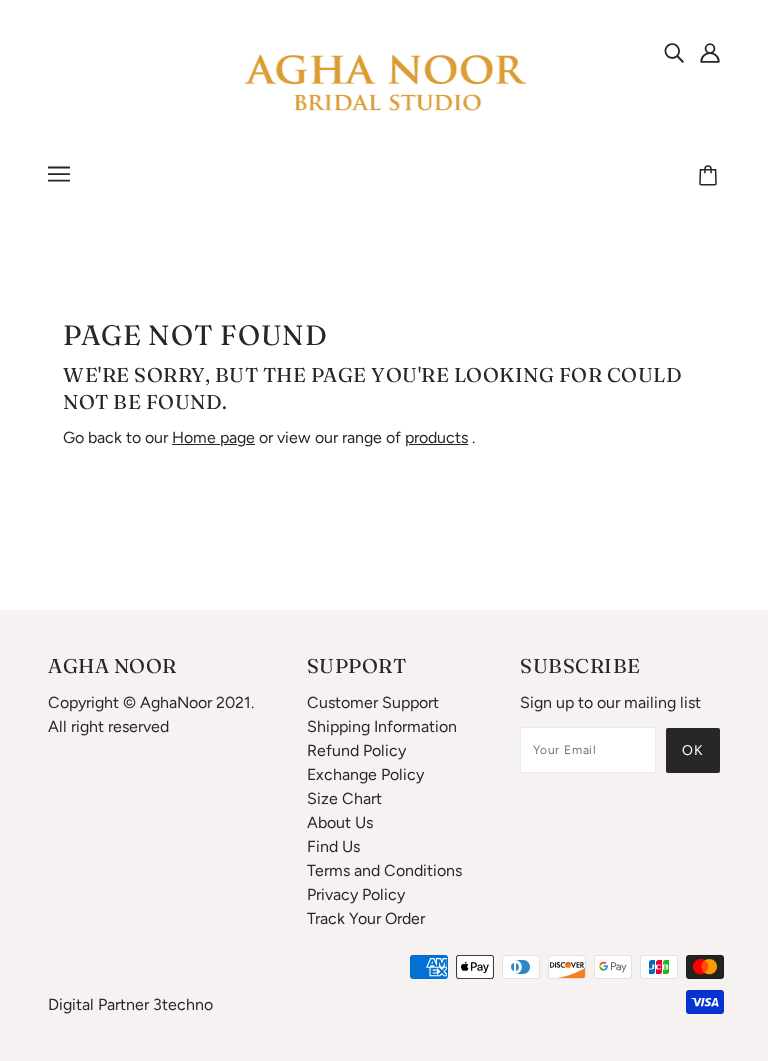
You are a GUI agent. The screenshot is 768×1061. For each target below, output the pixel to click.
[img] (674, 52)
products (436, 437)
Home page (213, 437)
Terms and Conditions (384, 870)
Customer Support (373, 702)
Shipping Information (382, 726)
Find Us (333, 846)
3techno (183, 1004)
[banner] (384, 83)
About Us (340, 822)
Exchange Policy (365, 774)
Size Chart (344, 798)
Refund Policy (356, 750)
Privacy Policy (356, 894)
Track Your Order (366, 918)
